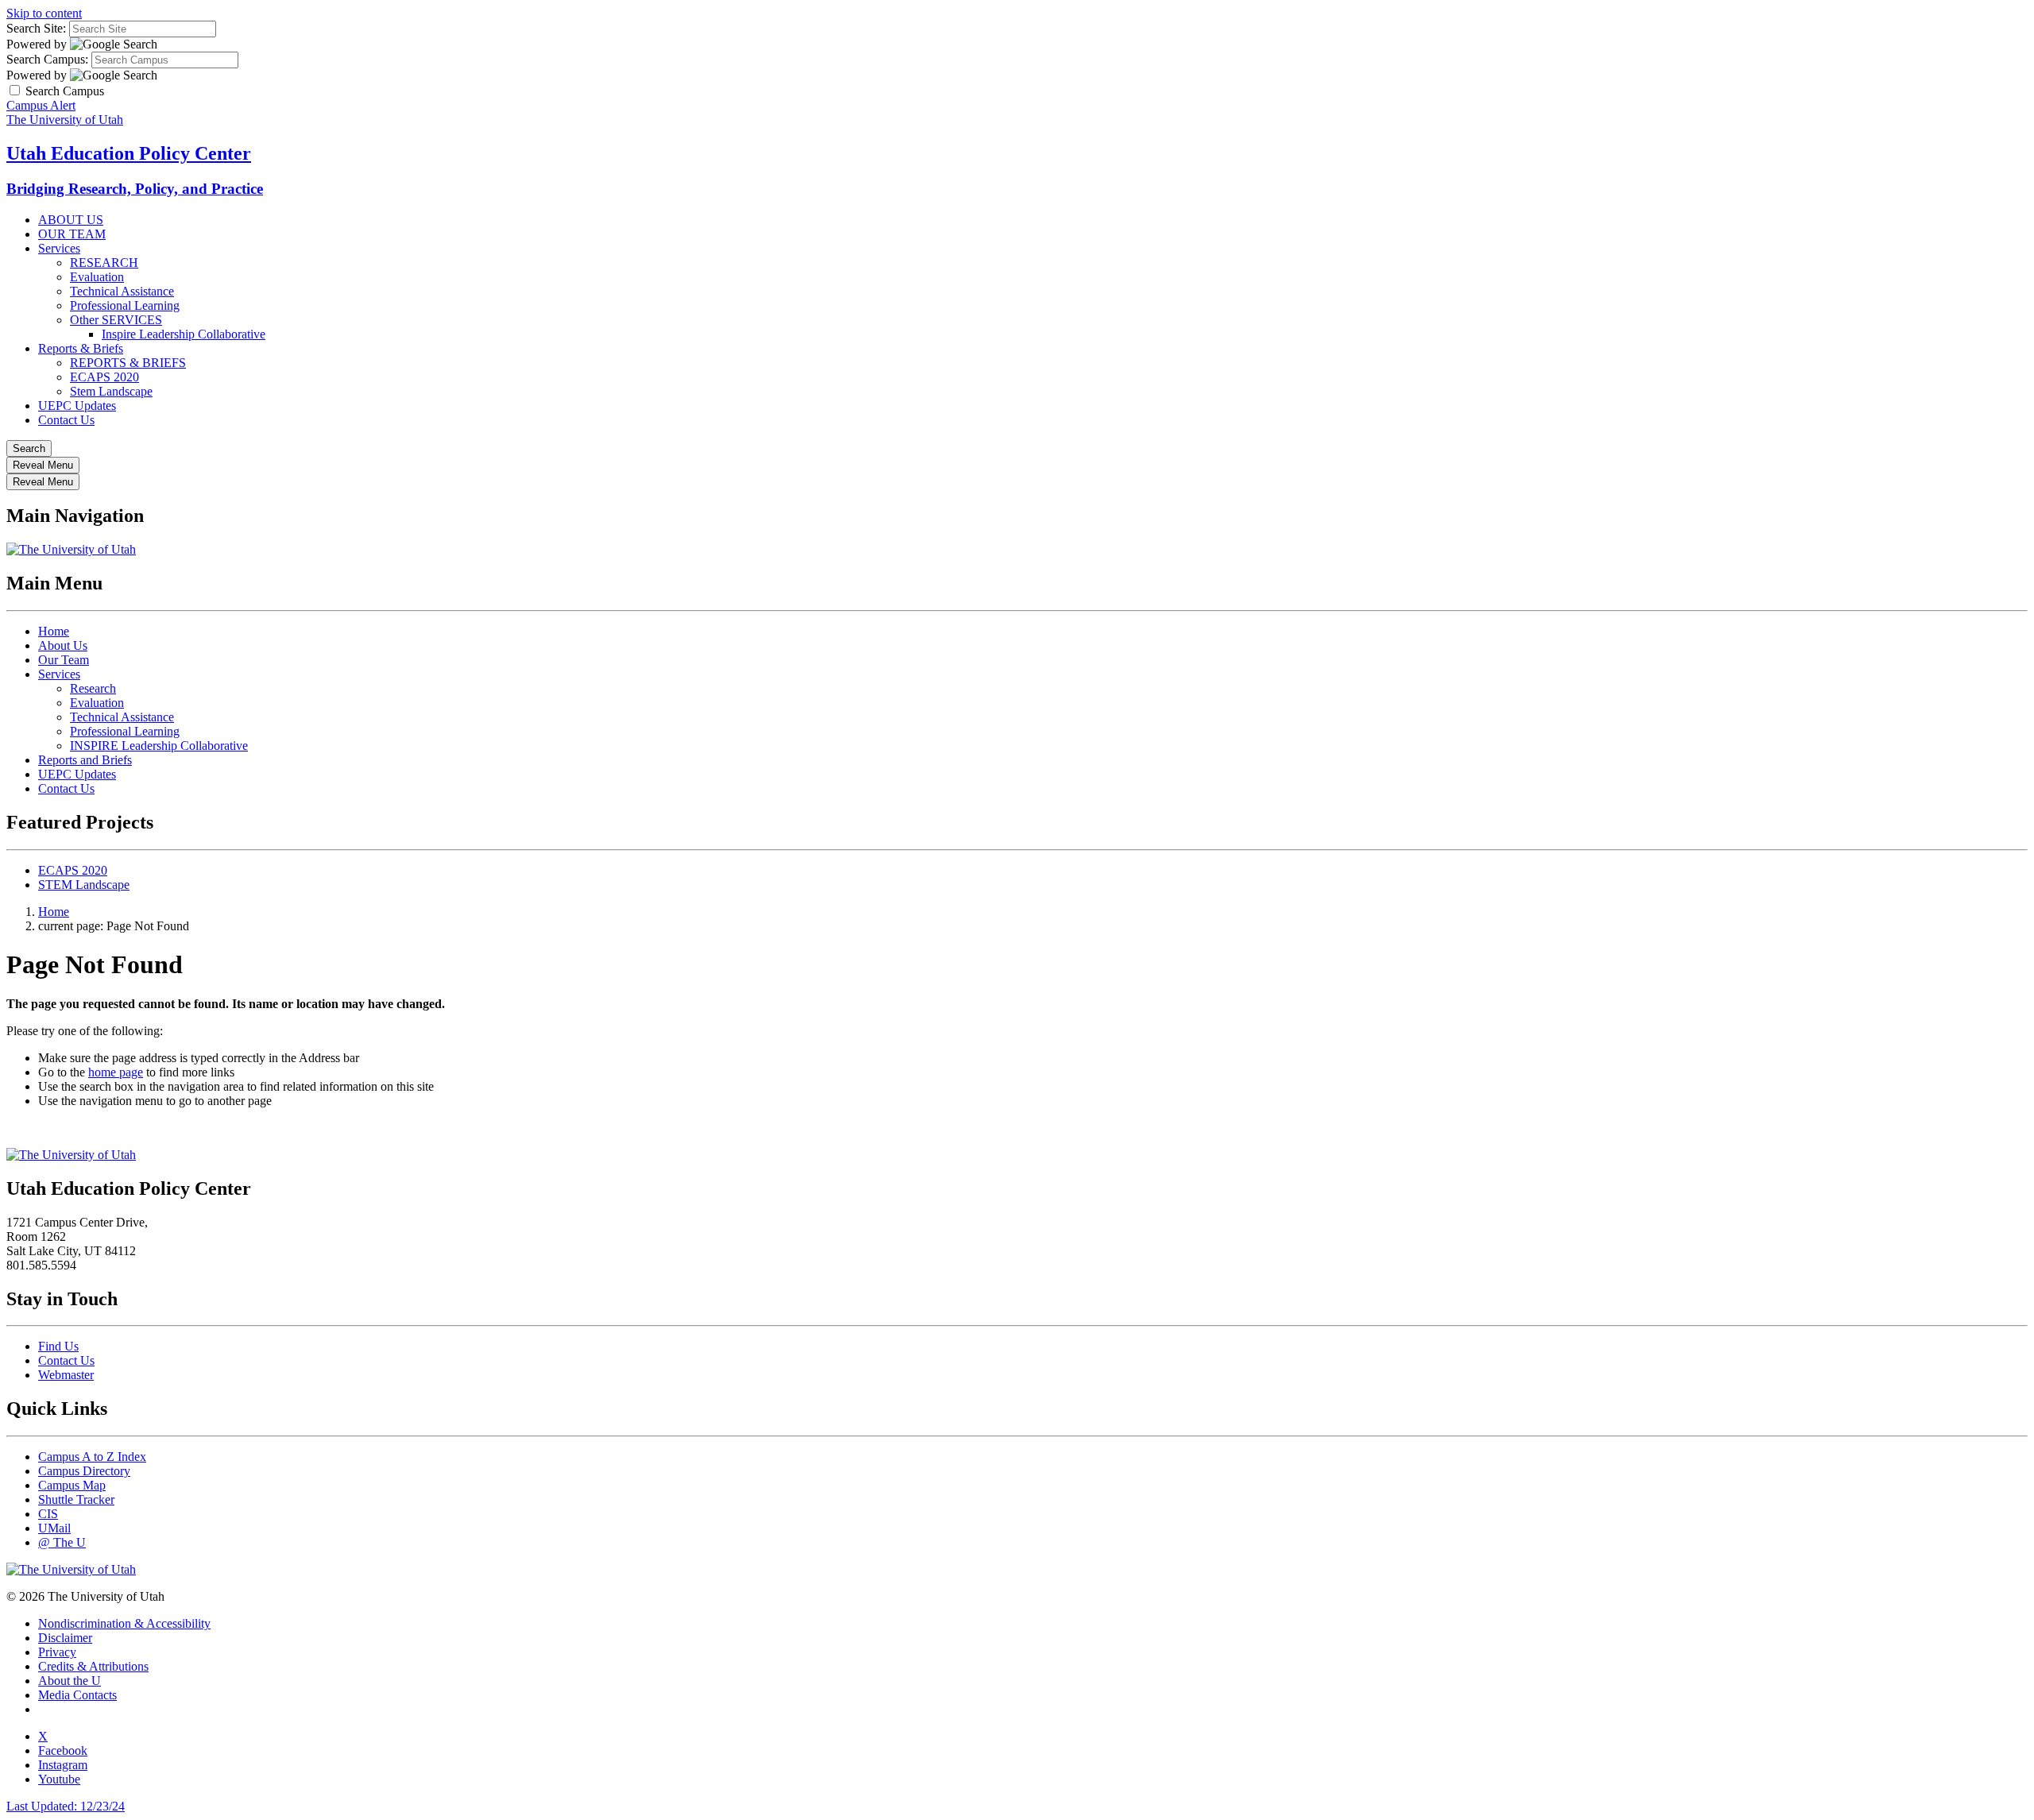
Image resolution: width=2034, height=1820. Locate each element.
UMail (54, 1528)
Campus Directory (84, 1471)
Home (54, 631)
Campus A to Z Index (92, 1457)
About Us (63, 645)
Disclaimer (65, 1638)
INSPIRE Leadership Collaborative (159, 746)
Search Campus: (47, 59)
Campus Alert (41, 105)
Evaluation (97, 277)
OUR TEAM (72, 234)
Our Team (64, 660)
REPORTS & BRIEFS (128, 363)
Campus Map (72, 1485)
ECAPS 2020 (104, 377)
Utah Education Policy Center (129, 153)
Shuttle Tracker (76, 1499)
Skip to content (44, 13)
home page (116, 1072)
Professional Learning (125, 305)
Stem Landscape (111, 391)
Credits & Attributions (93, 1666)
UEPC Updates (77, 406)
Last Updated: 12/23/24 (66, 1806)
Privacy (57, 1652)
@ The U (62, 1542)
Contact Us (66, 420)
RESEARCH (104, 263)
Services (59, 248)
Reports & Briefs (81, 348)
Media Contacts (77, 1695)
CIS (48, 1514)
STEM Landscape (84, 885)
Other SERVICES (116, 320)
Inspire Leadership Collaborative (184, 334)
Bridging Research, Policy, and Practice (135, 189)
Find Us (58, 1346)
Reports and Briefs (85, 760)
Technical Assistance (122, 291)
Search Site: (36, 28)
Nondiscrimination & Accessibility (124, 1623)
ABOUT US (71, 220)
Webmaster (66, 1375)
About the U (70, 1681)
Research (93, 688)
